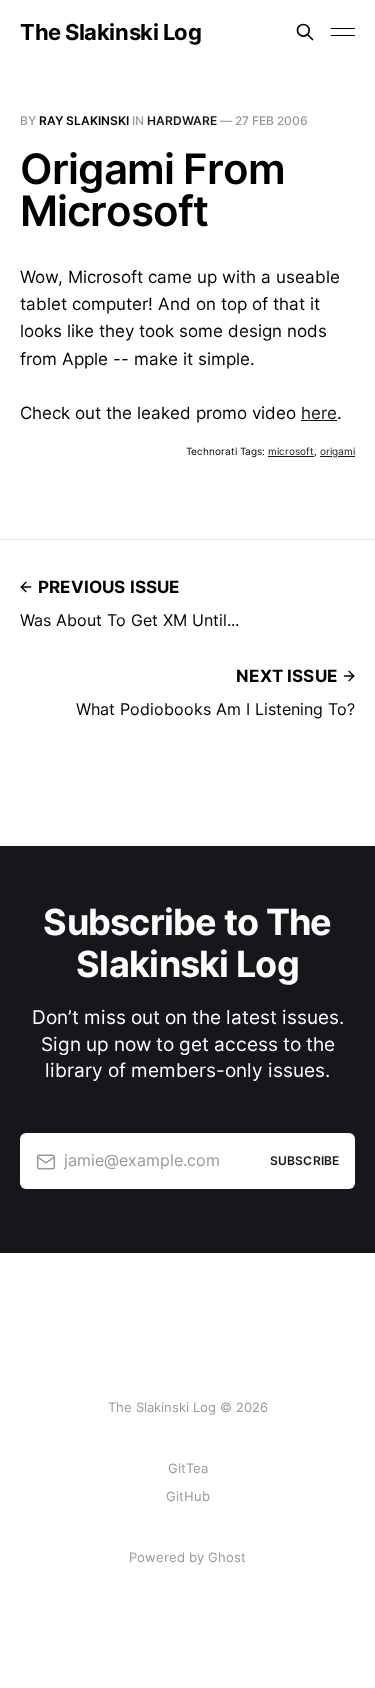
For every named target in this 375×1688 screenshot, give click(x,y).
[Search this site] (305, 32)
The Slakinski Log (111, 32)
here (319, 413)
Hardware (182, 120)
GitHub (188, 1496)
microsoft (291, 451)
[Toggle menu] (343, 32)
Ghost (227, 1557)
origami (337, 451)
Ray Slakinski (84, 120)
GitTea (188, 1468)
